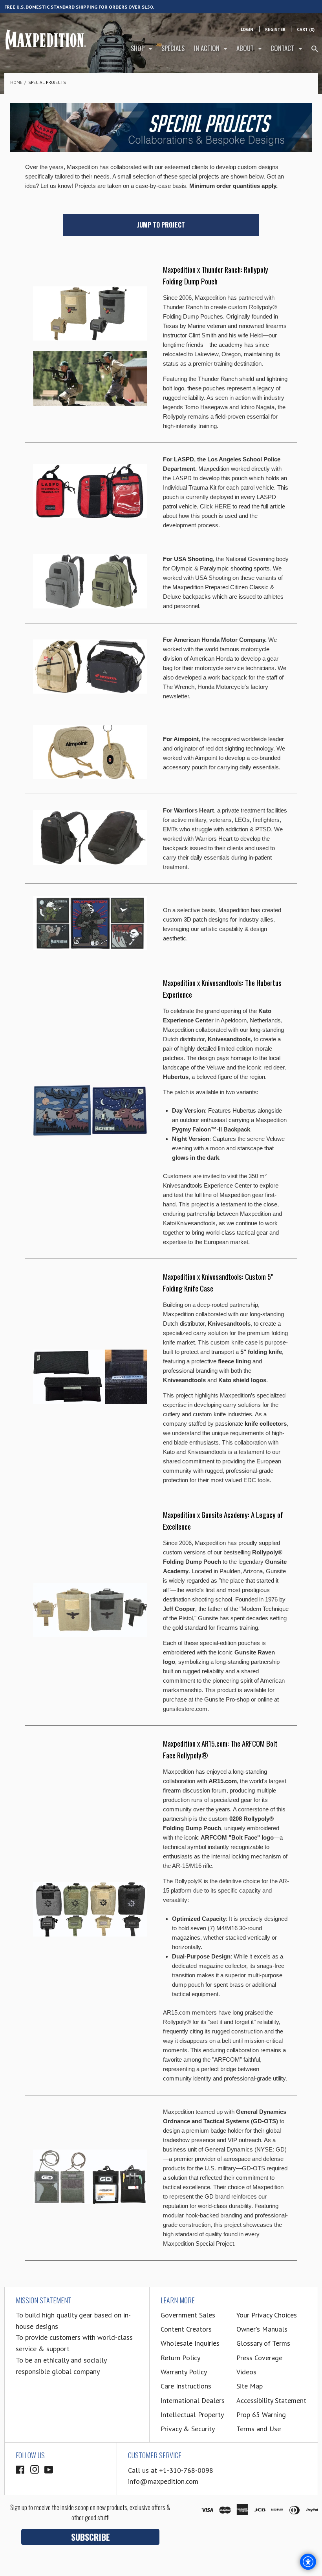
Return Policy (180, 2358)
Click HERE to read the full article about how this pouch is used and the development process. (224, 516)
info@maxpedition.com (163, 2481)
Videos (246, 2372)
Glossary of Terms (263, 2343)
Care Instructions (186, 2386)
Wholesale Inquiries (190, 2343)
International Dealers (193, 2400)
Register (275, 29)
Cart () (306, 29)
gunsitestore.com (185, 1709)
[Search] (315, 52)
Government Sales (188, 2315)
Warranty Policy (184, 2372)
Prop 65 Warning (261, 2415)
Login (247, 29)
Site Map (250, 2386)
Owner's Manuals (262, 2329)
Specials (173, 48)
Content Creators (186, 2329)
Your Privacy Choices (267, 2315)
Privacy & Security (188, 2429)
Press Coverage (259, 2358)
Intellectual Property (192, 2415)
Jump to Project (161, 225)
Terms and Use (259, 2429)
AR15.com (214, 1743)
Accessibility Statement (271, 2400)
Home (16, 82)
